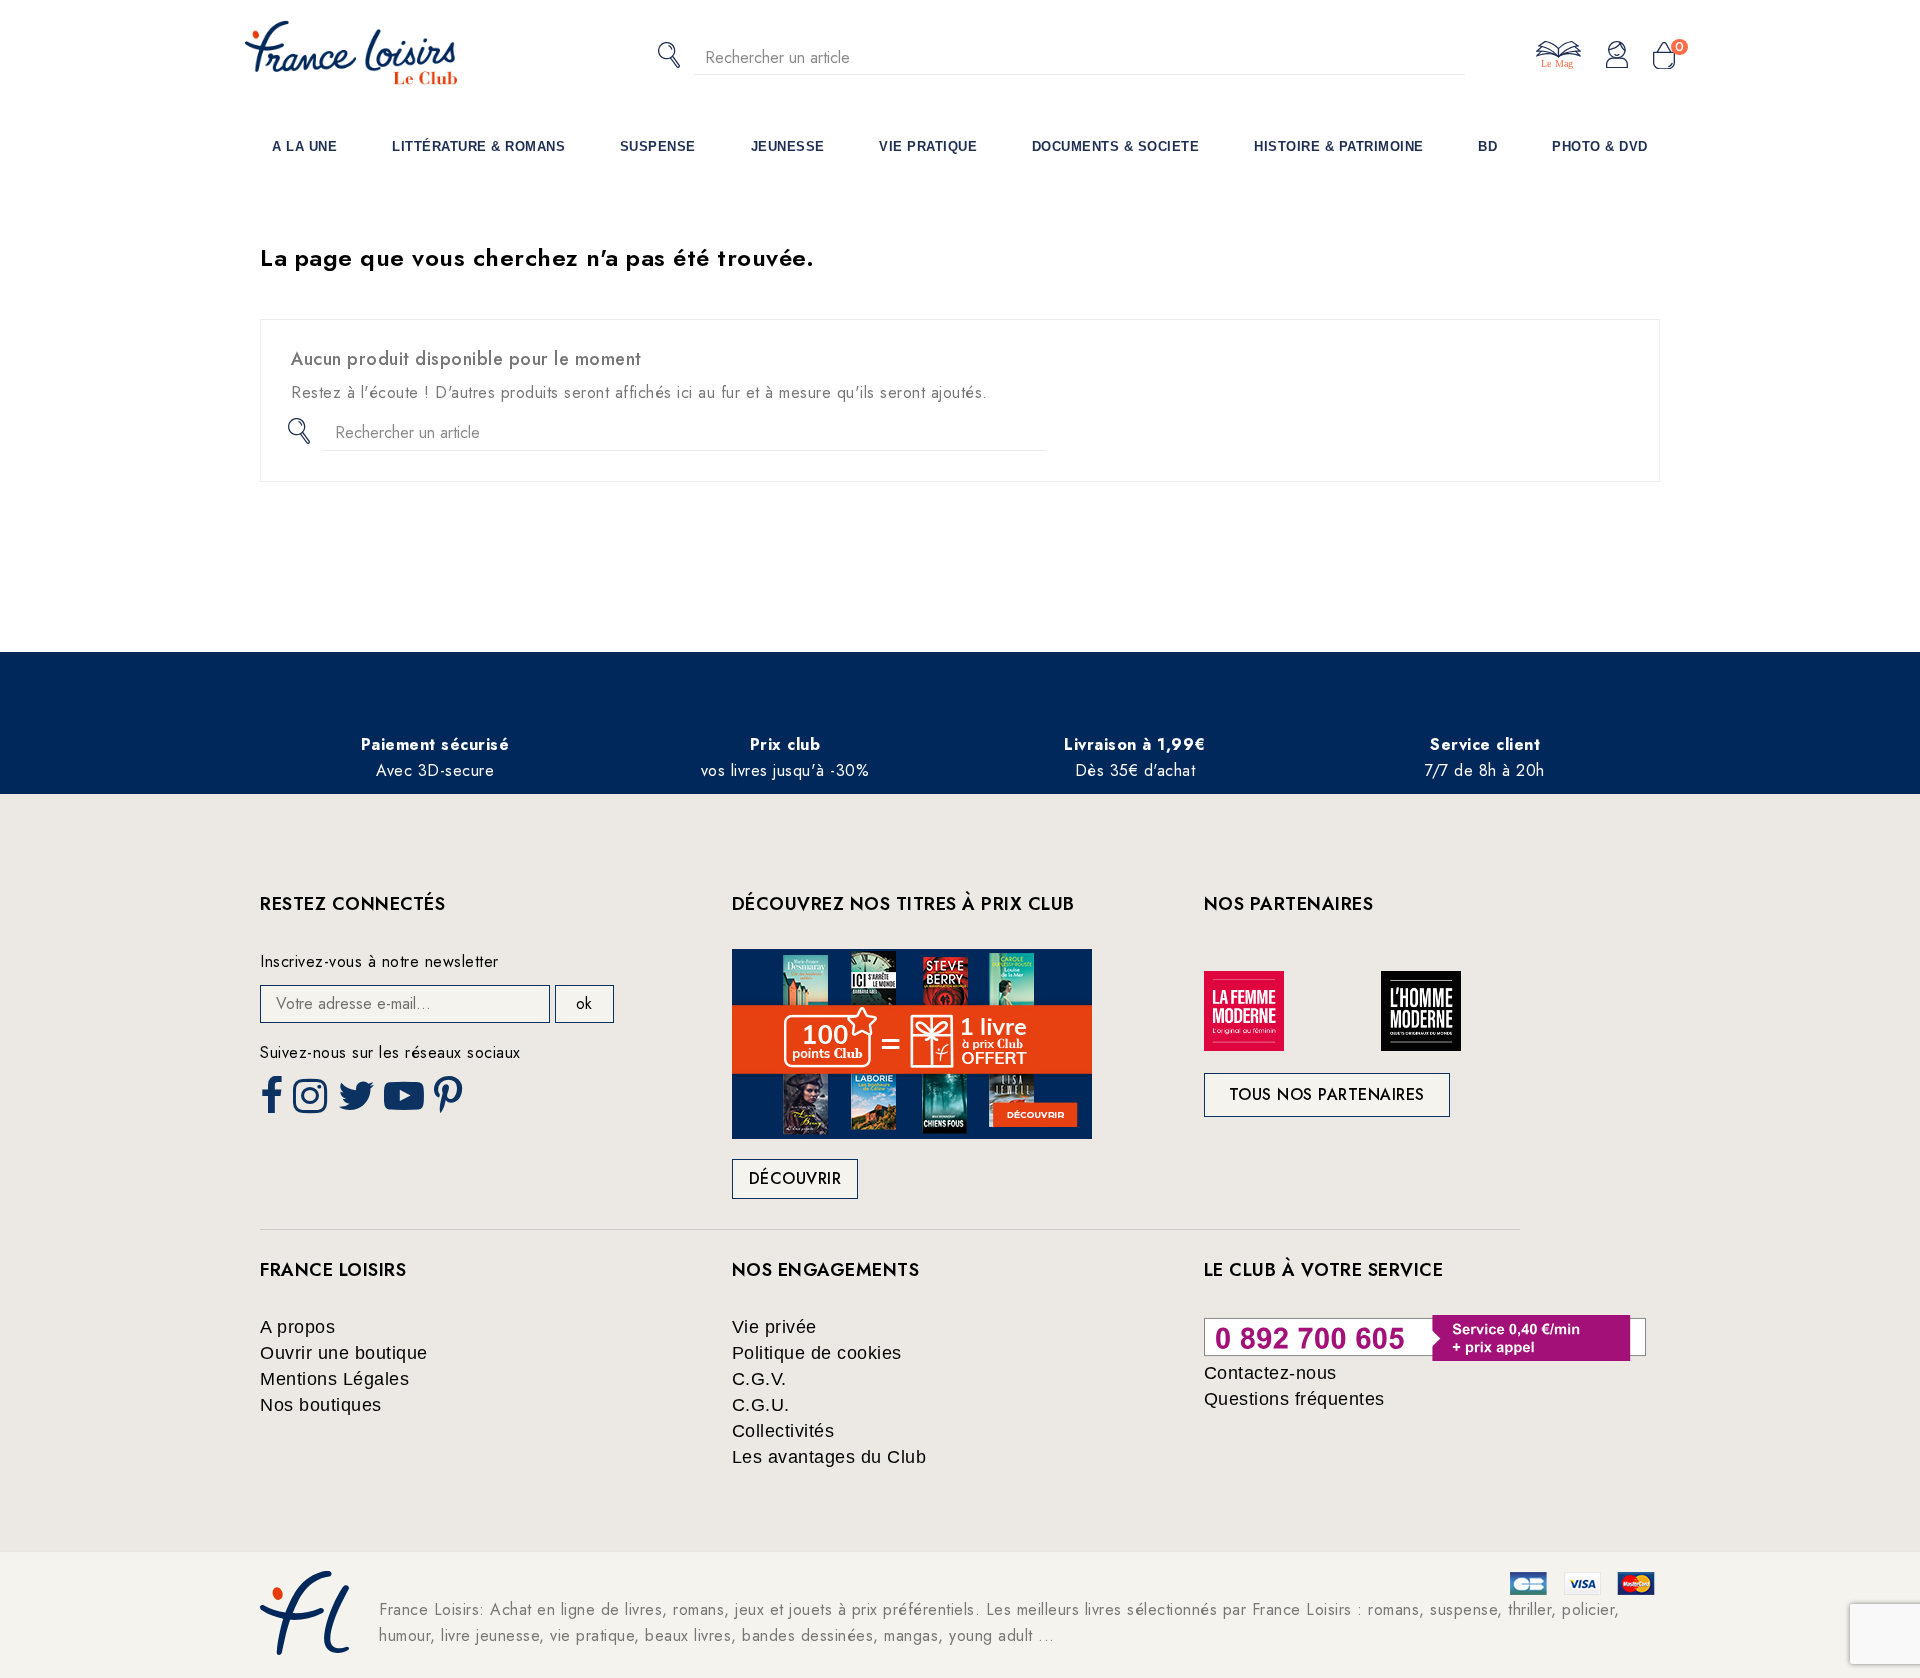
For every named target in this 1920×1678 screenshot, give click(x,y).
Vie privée (774, 1327)
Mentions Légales (334, 1379)
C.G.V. (759, 1379)
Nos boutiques (321, 1405)
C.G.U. (761, 1405)
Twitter (358, 1102)
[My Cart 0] (1664, 57)
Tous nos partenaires (1327, 1094)
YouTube (406, 1102)
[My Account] (1617, 56)
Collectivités (783, 1431)
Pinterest (451, 1102)
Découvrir (795, 1178)
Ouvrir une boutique (344, 1353)
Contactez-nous (1270, 1373)
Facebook (274, 1102)
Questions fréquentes (1294, 1399)
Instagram (312, 1102)
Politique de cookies (817, 1353)
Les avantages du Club (829, 1457)
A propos (297, 1327)
